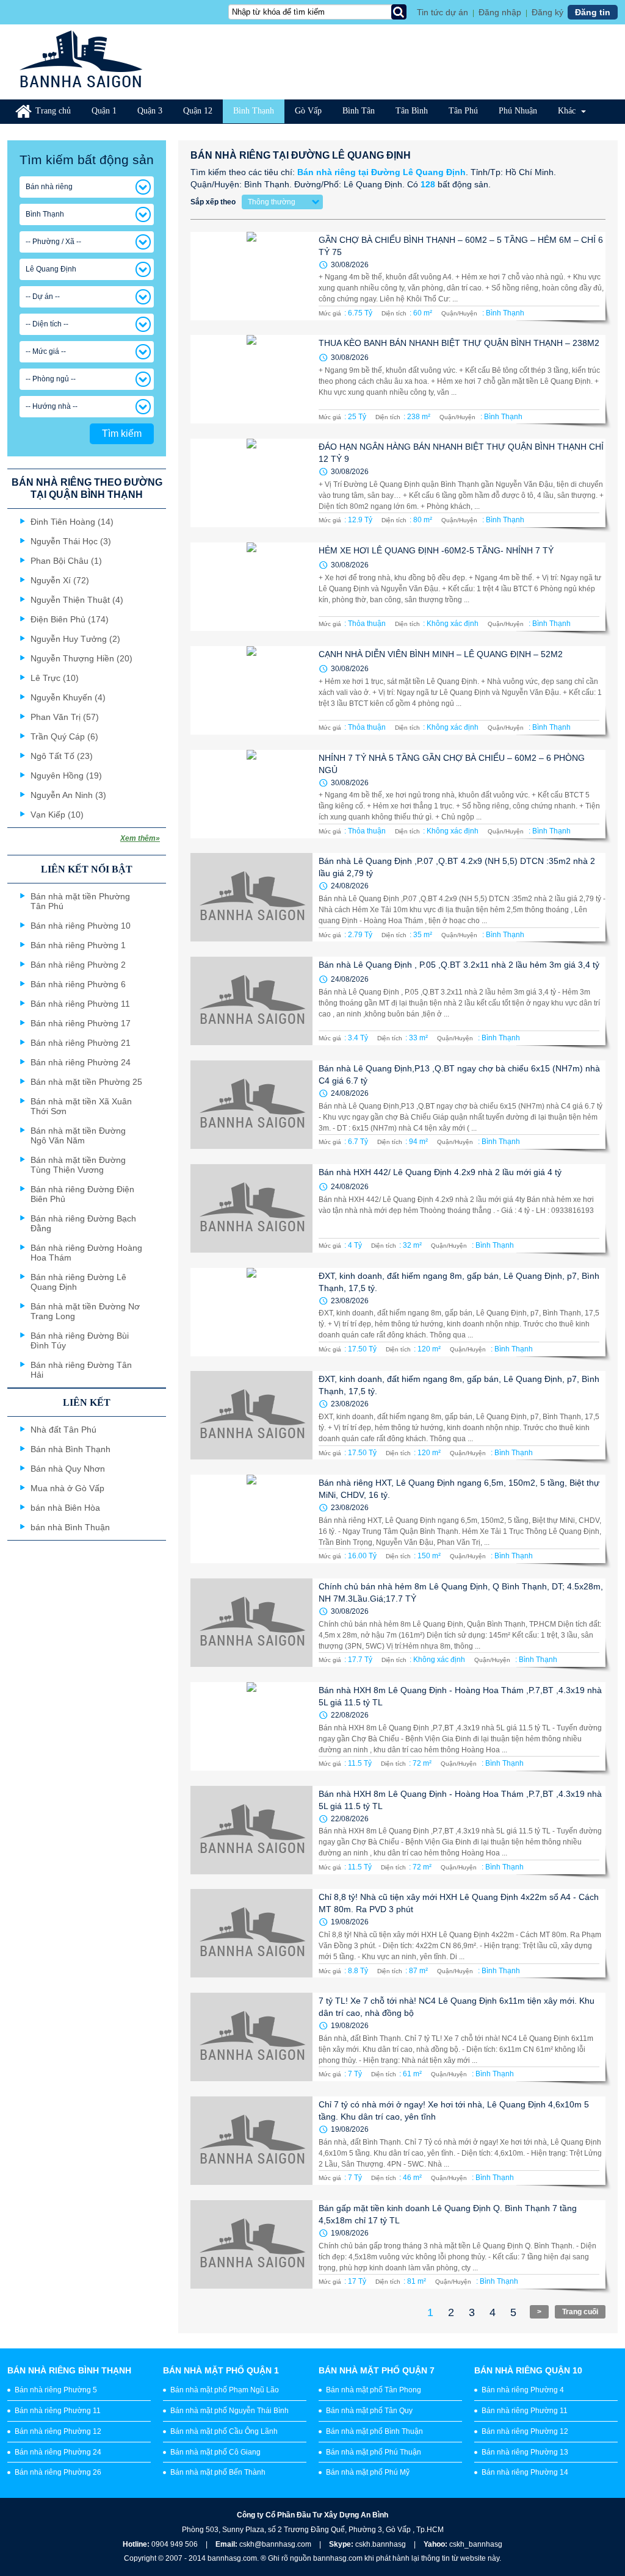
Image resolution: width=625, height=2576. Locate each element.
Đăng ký (547, 12)
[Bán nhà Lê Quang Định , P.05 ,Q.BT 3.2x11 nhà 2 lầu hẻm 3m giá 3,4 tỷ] (251, 1001)
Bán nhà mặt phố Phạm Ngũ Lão (225, 2390)
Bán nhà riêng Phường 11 (58, 2411)
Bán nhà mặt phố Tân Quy (369, 2411)
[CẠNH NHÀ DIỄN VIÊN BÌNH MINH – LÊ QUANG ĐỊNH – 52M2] (251, 690)
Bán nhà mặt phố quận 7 (377, 2370)
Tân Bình (412, 111)
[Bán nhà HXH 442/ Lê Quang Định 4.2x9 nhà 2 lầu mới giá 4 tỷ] (251, 1208)
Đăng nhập (500, 12)
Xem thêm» (140, 838)
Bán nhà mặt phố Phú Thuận (374, 2452)
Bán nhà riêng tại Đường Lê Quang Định (381, 172)
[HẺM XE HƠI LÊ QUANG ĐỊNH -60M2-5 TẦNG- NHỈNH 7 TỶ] (251, 587)
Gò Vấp (308, 111)
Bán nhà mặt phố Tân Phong (374, 2390)
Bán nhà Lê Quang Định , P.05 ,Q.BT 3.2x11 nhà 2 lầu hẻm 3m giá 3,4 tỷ (459, 965)
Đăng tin (593, 12)
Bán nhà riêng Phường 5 (56, 2390)
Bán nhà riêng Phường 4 (523, 2390)
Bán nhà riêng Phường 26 (58, 2472)
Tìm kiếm (122, 434)
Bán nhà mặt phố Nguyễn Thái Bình (229, 2411)
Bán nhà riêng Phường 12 (58, 2431)
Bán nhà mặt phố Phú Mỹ (368, 2472)
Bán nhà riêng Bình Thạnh (69, 2370)
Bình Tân (359, 111)
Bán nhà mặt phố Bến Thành (218, 2472)
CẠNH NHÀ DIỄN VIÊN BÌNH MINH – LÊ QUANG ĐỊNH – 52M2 (441, 654)
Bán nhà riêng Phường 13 (525, 2452)
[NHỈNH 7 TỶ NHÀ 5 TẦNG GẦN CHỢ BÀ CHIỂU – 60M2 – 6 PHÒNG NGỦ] (251, 794)
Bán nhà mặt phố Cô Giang (215, 2452)
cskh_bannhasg (476, 2544)
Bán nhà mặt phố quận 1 (221, 2370)
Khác (568, 111)
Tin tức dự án (443, 12)
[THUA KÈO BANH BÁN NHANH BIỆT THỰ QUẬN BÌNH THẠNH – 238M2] (251, 379)
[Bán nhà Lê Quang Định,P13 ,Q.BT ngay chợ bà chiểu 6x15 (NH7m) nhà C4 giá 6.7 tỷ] (251, 1105)
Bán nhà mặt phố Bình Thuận (374, 2431)
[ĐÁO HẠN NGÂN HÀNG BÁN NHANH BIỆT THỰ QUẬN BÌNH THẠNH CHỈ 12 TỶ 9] (251, 483)
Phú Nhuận (518, 111)
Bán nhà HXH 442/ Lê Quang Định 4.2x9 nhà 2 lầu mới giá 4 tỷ (440, 1172)
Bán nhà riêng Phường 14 (525, 2472)
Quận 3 (150, 111)
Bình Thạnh (254, 111)
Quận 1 (104, 111)
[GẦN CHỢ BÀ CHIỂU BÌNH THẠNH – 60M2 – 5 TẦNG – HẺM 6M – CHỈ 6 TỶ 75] (251, 276)
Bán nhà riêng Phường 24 (58, 2452)
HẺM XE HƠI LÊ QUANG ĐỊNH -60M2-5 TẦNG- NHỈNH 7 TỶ (436, 550)
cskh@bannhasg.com (275, 2544)
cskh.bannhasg (381, 2544)
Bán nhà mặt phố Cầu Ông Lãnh (224, 2431)
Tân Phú (463, 111)
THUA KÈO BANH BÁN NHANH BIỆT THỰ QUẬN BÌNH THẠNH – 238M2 (459, 343)
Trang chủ (53, 111)
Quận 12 (198, 111)
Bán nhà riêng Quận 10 (528, 2370)
